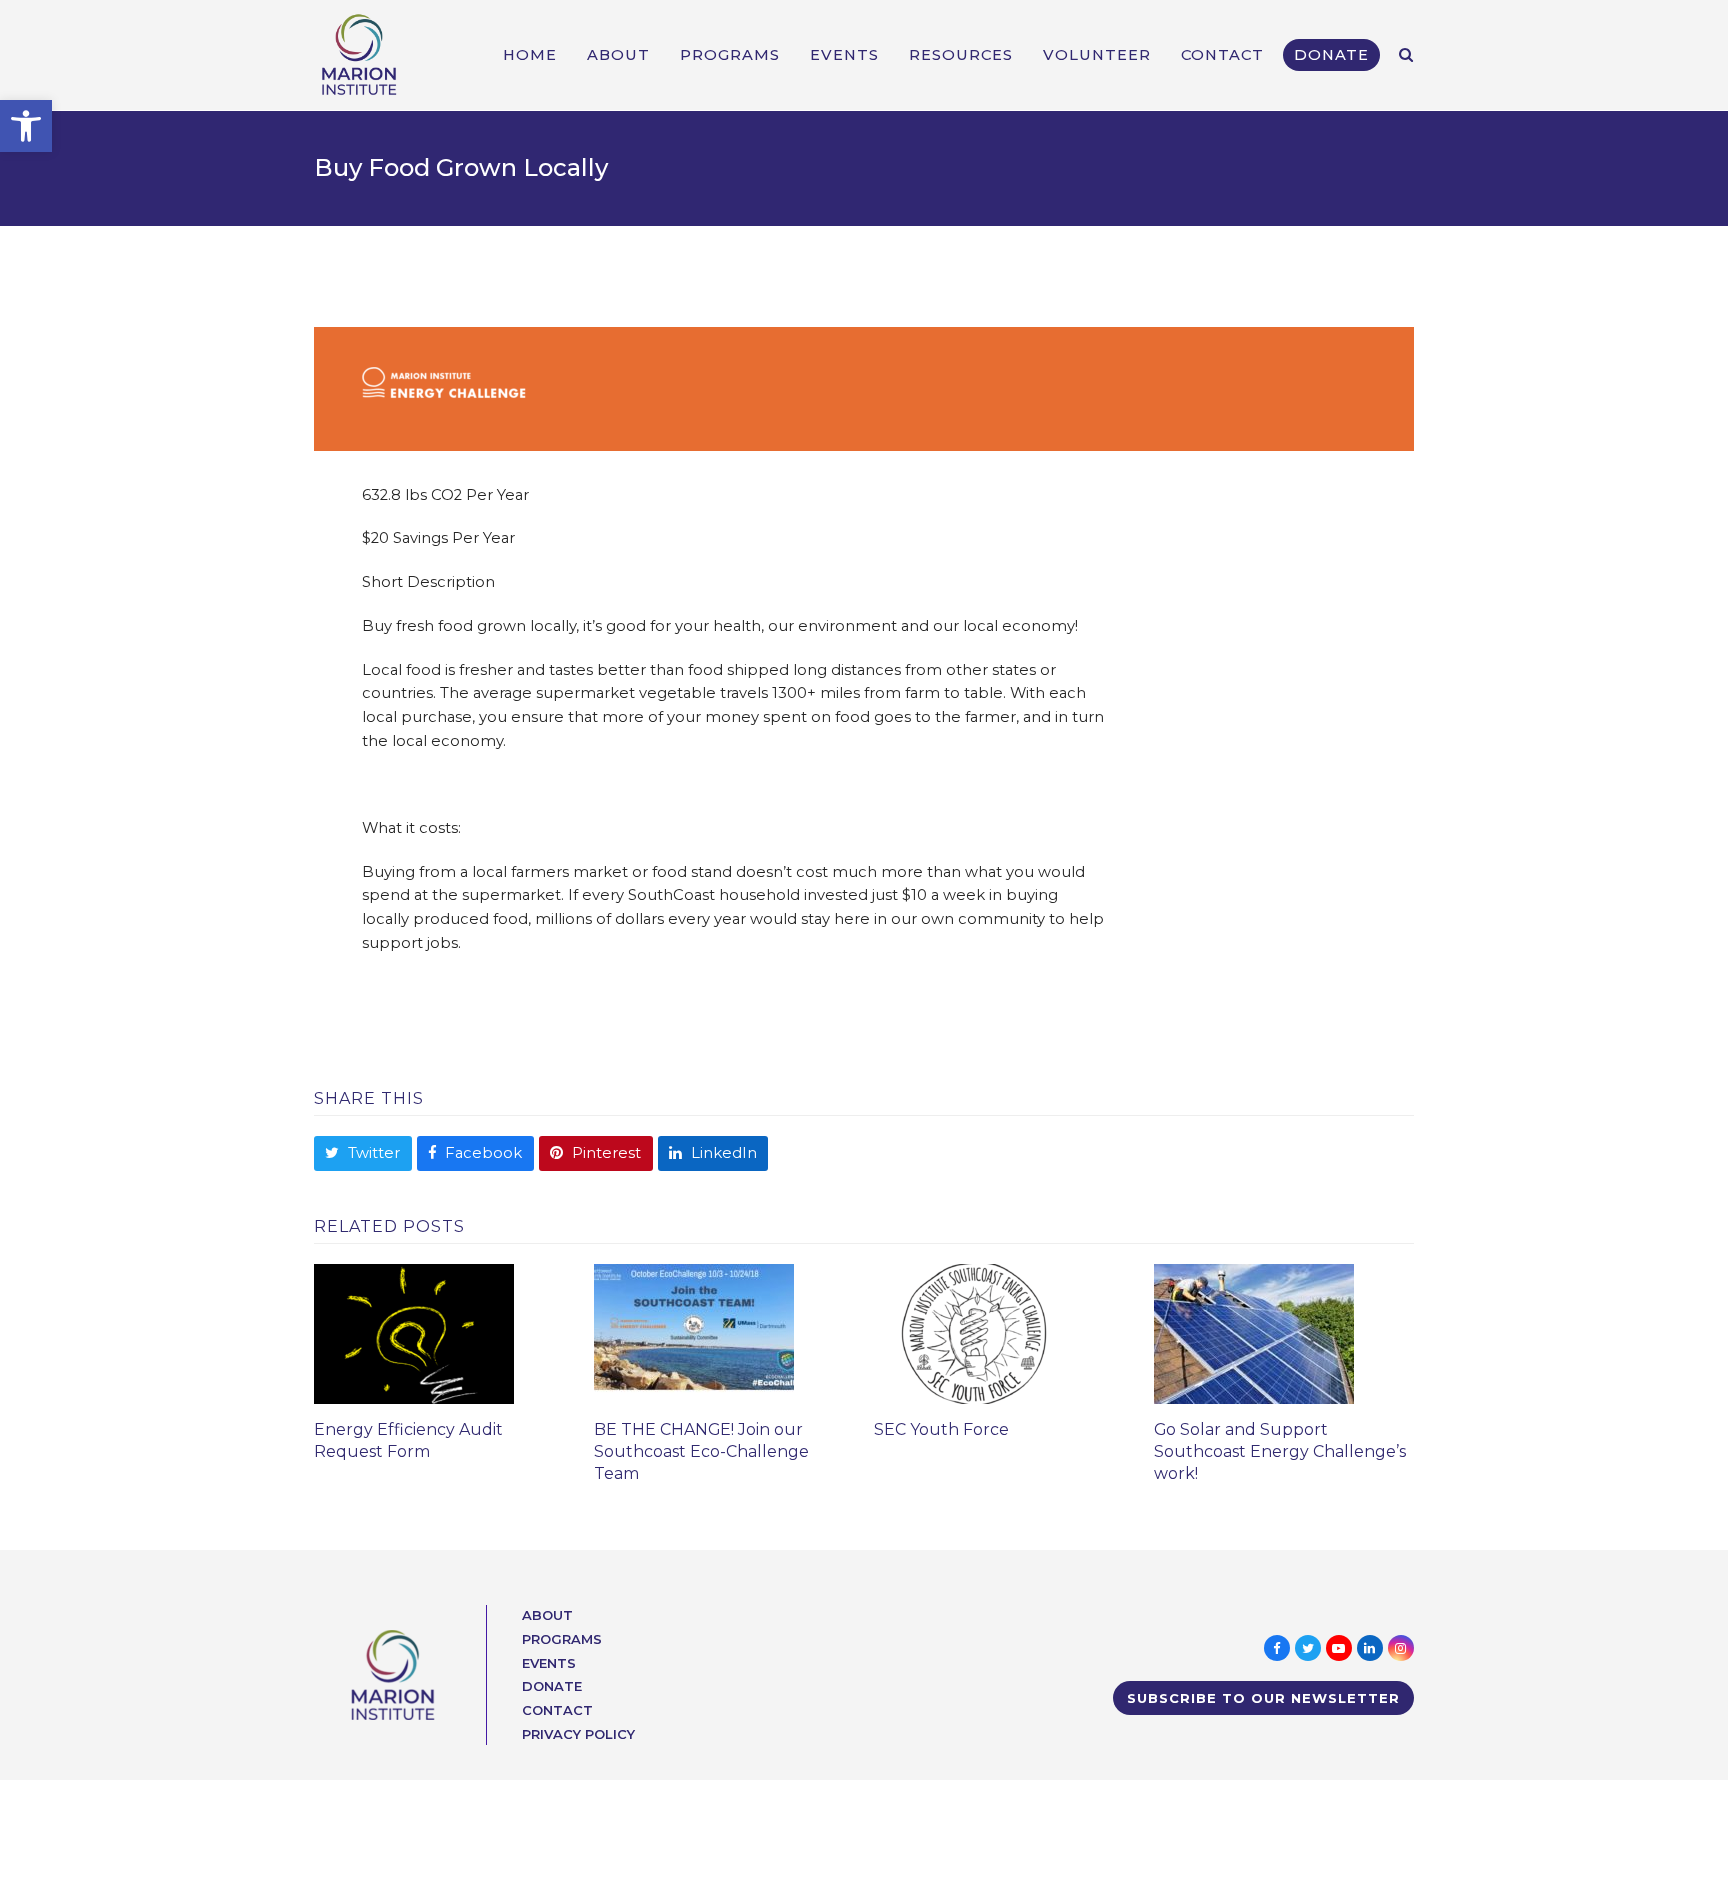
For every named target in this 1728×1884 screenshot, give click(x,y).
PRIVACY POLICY (578, 1734)
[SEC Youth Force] (974, 1333)
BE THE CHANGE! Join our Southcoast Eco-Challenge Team (701, 1451)
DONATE (552, 1686)
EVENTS (549, 1663)
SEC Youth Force (941, 1429)
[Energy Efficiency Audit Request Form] (414, 1333)
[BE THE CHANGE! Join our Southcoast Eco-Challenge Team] (694, 1333)
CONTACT (557, 1710)
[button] (26, 126)
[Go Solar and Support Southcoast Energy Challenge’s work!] (1254, 1333)
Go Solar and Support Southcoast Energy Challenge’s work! (1280, 1451)
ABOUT (547, 1615)
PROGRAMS (562, 1639)
